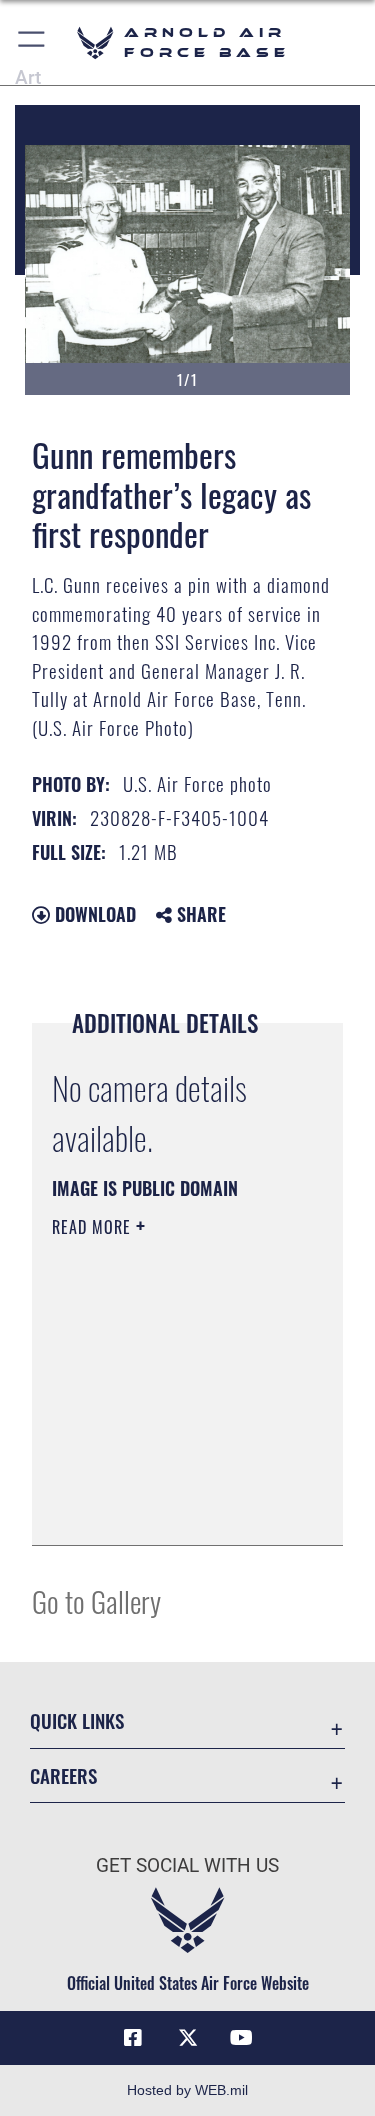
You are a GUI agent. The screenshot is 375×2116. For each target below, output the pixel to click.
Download (93, 914)
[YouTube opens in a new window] (242, 2038)
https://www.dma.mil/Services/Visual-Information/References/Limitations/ (173, 1508)
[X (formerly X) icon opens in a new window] (188, 2038)
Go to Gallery (96, 1600)
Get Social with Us (187, 1865)
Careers (63, 1775)
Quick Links (77, 1720)
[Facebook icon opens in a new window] (133, 2038)
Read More (94, 1227)
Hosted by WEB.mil (187, 2090)
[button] (32, 42)
